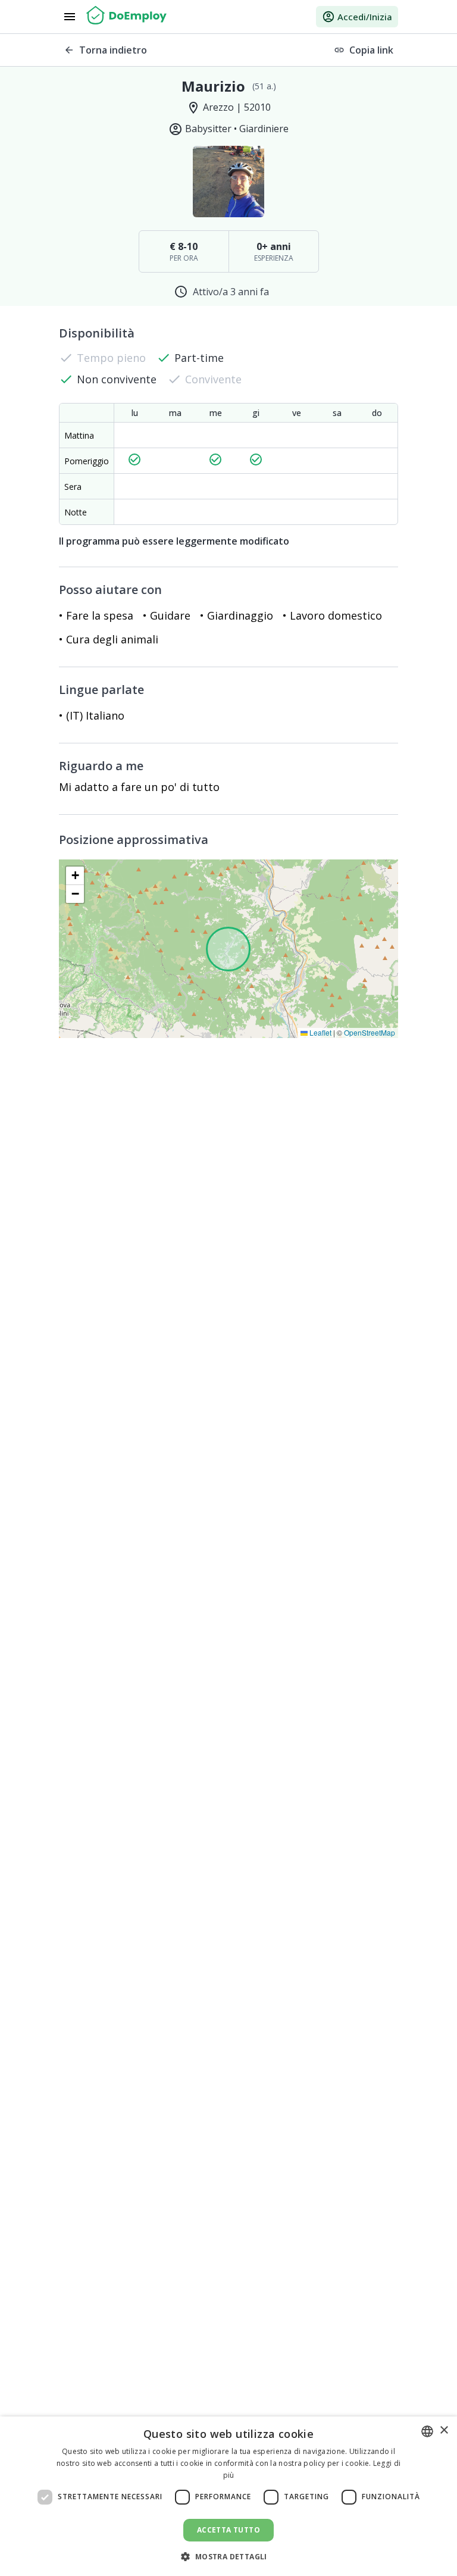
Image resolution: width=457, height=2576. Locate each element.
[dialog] (228, 2496)
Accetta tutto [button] (228, 2530)
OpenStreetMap (370, 1032)
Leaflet (320, 1032)
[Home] (126, 17)
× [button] (444, 2430)
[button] (75, 876)
